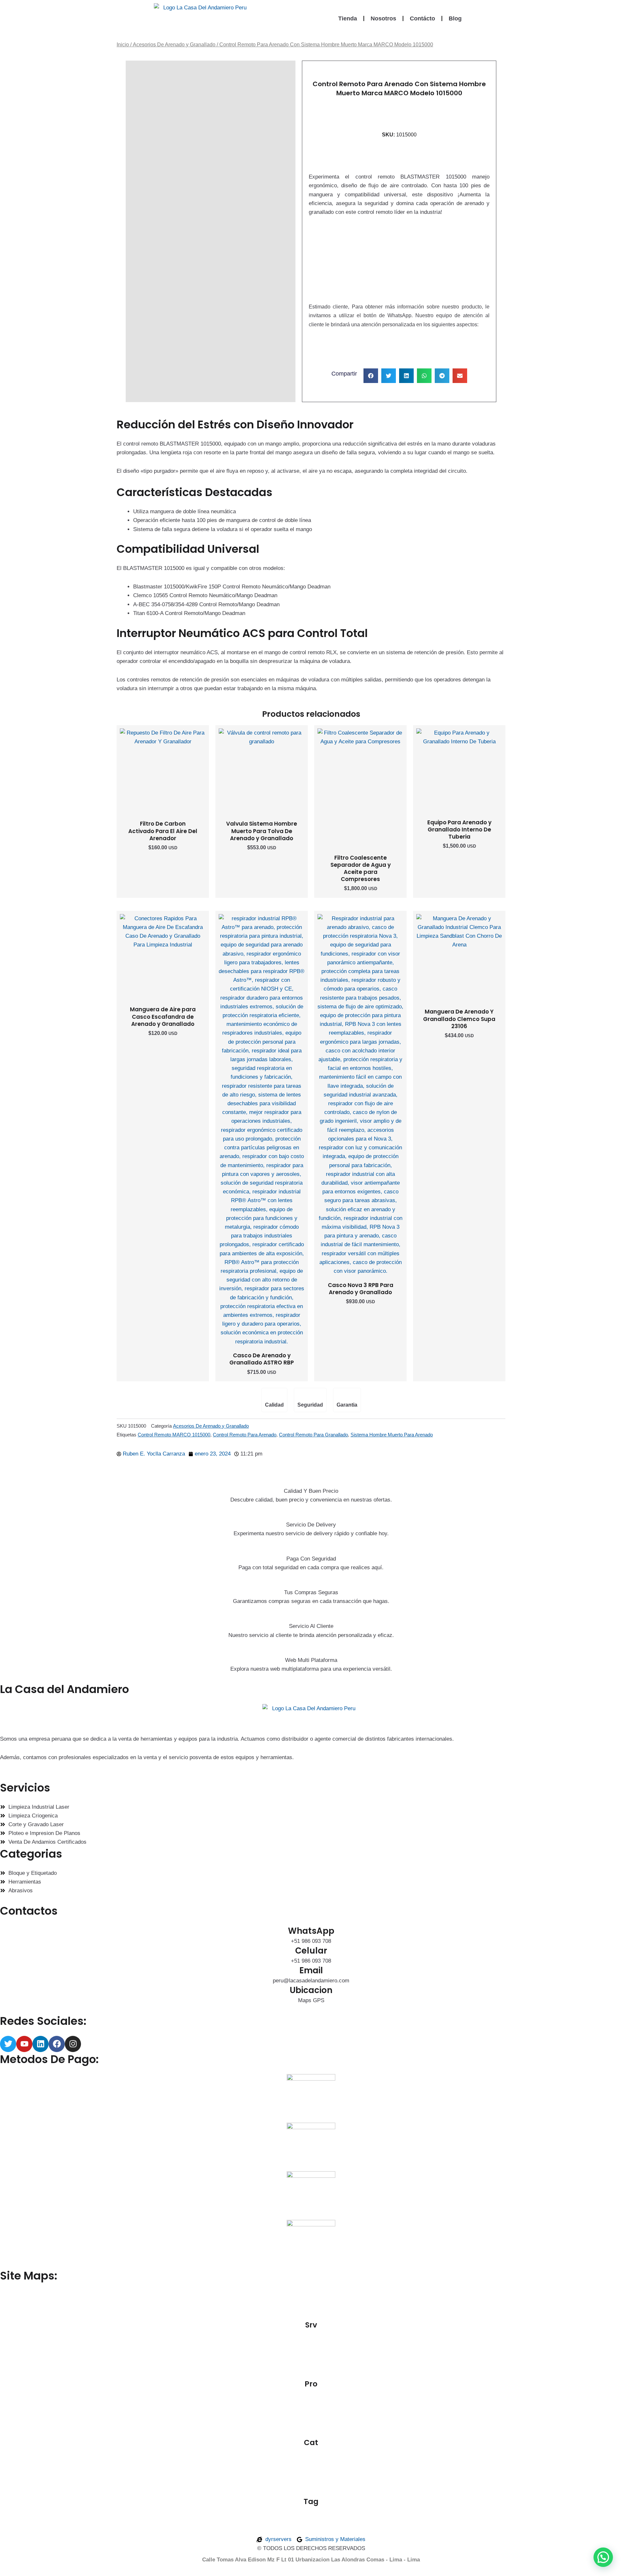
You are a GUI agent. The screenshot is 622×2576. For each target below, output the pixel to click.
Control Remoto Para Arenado (245, 1435)
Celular (311, 1951)
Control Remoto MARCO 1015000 (174, 1435)
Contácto (422, 18)
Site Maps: (29, 2276)
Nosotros (383, 18)
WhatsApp (311, 1931)
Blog (455, 18)
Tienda (348, 18)
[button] (371, 264)
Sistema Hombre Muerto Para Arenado (392, 1435)
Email (311, 1970)
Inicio (123, 45)
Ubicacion (311, 1990)
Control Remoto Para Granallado (313, 1435)
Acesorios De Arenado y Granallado (174, 45)
